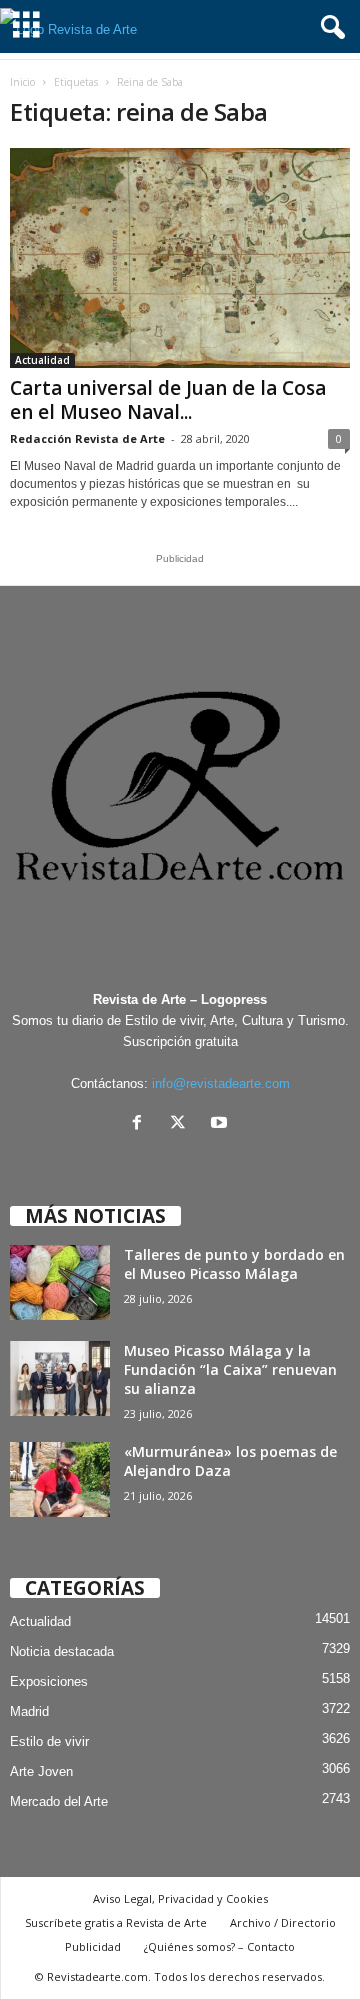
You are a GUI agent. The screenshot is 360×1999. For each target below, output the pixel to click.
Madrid (29, 1711)
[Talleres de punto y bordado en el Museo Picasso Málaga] (60, 1282)
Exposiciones (49, 1681)
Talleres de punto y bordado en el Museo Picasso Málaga (234, 1264)
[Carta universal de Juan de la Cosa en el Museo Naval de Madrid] (180, 258)
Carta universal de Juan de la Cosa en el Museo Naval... (168, 400)
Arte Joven (41, 1771)
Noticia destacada (62, 1651)
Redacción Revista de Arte (87, 438)
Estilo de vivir (49, 1741)
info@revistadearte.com (221, 1083)
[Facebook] (141, 1124)
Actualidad (42, 360)
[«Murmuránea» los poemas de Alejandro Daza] (60, 1479)
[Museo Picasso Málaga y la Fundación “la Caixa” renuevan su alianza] (60, 1378)
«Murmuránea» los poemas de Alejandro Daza (230, 1461)
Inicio (22, 82)
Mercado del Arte (59, 1801)
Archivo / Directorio (283, 1922)
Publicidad (93, 1946)
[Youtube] (221, 1124)
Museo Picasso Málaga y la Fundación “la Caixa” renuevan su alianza (230, 1369)
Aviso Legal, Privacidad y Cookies (180, 1898)
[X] (182, 1124)
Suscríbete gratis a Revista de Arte (116, 1922)
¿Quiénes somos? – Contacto (219, 1946)
